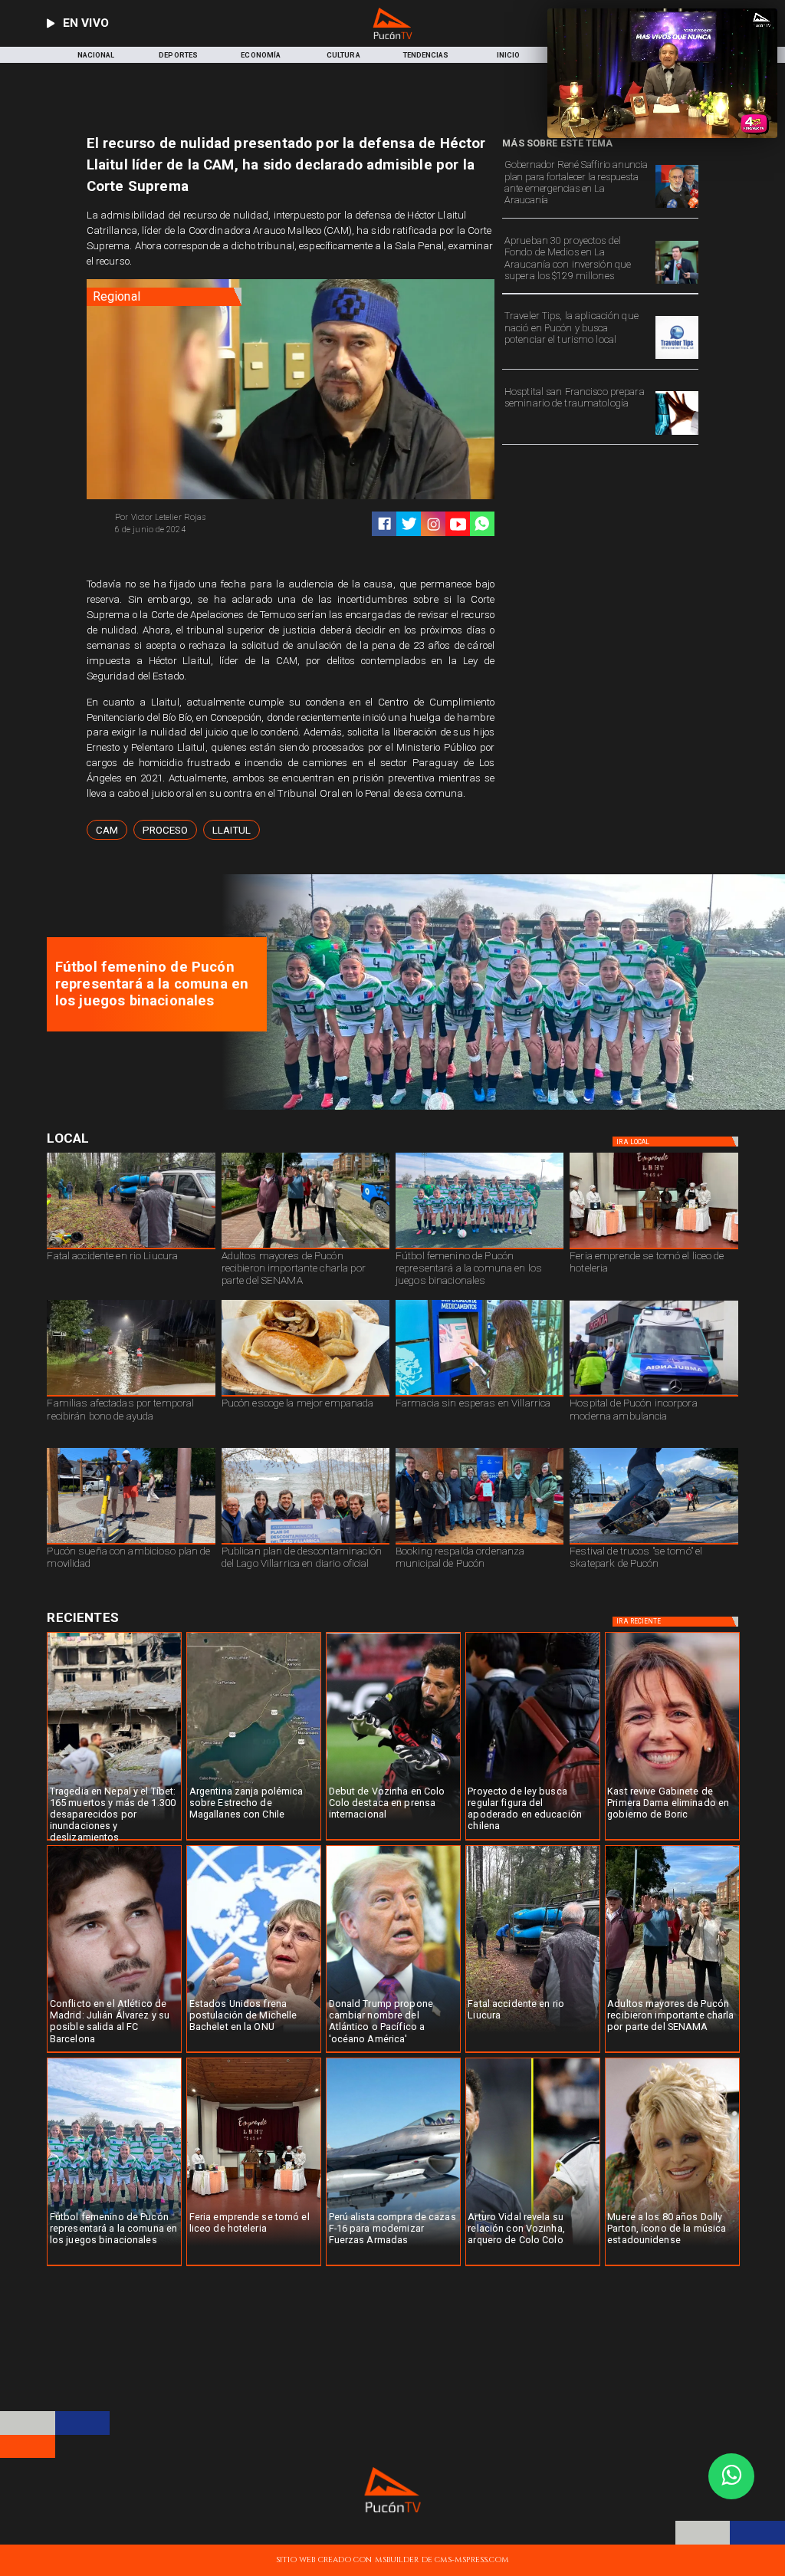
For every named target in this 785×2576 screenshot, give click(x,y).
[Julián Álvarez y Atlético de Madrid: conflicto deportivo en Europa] (114, 2052)
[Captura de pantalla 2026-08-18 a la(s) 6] (654, 1396)
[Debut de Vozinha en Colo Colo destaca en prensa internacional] (393, 1840)
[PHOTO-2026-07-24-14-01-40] (677, 207)
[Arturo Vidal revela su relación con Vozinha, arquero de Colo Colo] (533, 2265)
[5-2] (654, 1544)
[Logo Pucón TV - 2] (393, 36)
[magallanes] (254, 1840)
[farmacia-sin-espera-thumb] (480, 1396)
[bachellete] (254, 2052)
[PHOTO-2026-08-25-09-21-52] (654, 1249)
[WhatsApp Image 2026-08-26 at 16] (131, 1249)
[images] (677, 359)
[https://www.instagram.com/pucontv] (434, 524)
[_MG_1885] (305, 1544)
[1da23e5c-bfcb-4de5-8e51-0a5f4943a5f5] (677, 283)
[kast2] (672, 1840)
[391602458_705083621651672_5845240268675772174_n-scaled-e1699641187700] (305, 1249)
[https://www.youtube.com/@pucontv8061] (458, 524)
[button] (107, 830)
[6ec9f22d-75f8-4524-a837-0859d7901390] (305, 1396)
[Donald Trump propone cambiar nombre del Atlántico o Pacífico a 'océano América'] (393, 2052)
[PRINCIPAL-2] (498, 1107)
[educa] (533, 1840)
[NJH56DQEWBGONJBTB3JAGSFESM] (131, 1396)
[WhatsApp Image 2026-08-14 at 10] (131, 1544)
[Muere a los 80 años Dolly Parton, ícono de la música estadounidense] (672, 2265)
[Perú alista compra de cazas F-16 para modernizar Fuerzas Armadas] (393, 2265)
